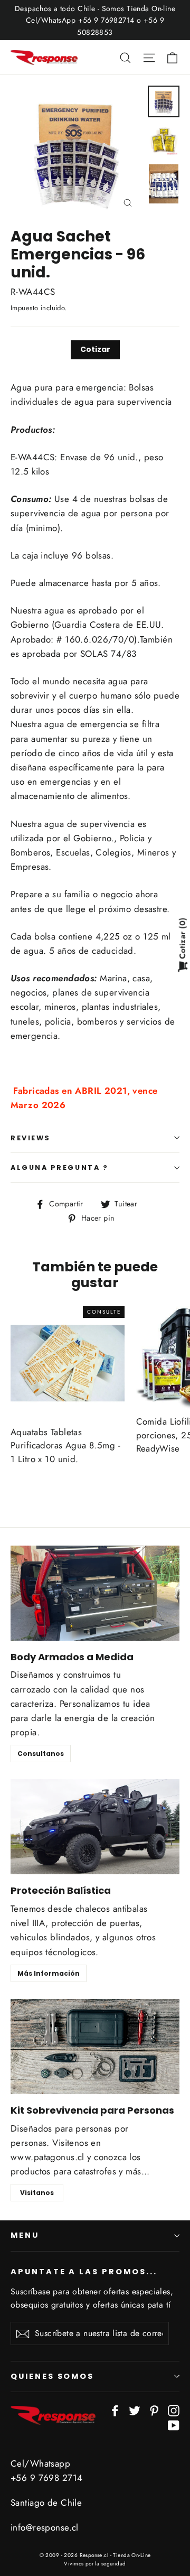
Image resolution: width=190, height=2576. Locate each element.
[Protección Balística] (95, 1827)
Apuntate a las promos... (84, 2272)
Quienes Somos (52, 2376)
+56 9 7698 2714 (46, 2478)
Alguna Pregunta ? (59, 1168)
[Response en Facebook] (115, 2410)
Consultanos (41, 1754)
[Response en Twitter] (135, 2410)
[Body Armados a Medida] (95, 1593)
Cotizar (95, 349)
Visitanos (37, 2193)
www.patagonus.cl (47, 2157)
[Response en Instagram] (174, 2410)
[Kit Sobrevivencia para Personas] (95, 2047)
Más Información (49, 1973)
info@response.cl (45, 2527)
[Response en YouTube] (174, 2424)
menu (25, 2235)
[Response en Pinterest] (154, 2410)
